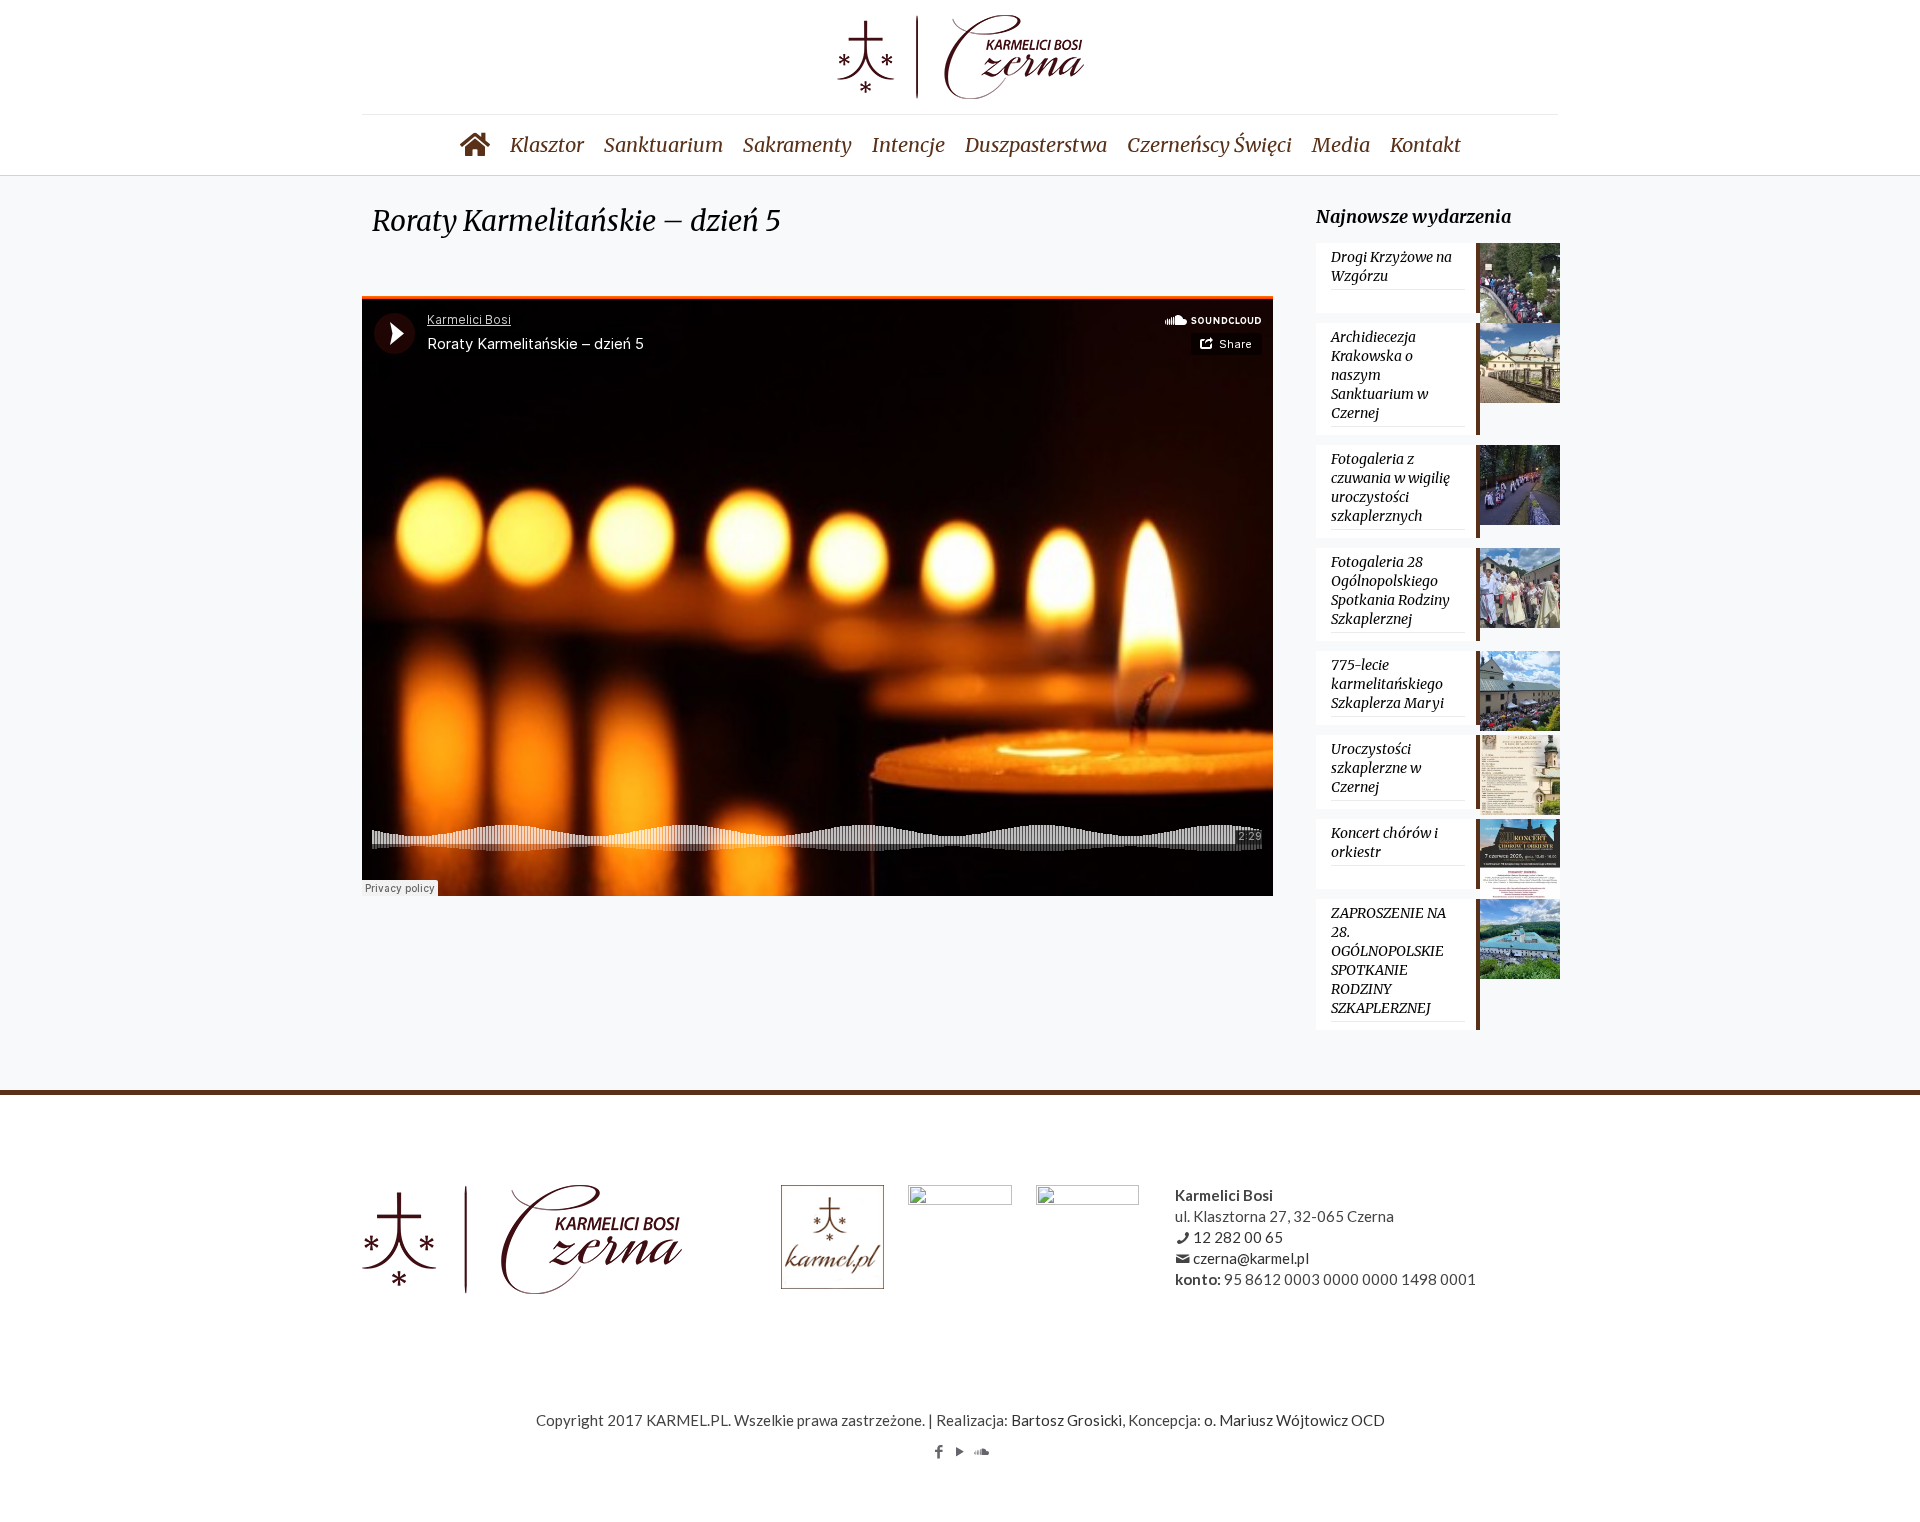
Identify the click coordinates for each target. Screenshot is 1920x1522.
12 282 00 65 (1238, 1237)
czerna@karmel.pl (1251, 1258)
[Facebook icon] (939, 1451)
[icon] (981, 1451)
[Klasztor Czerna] (960, 57)
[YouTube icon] (960, 1451)
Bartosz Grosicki (1066, 1420)
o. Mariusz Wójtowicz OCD (1294, 1420)
